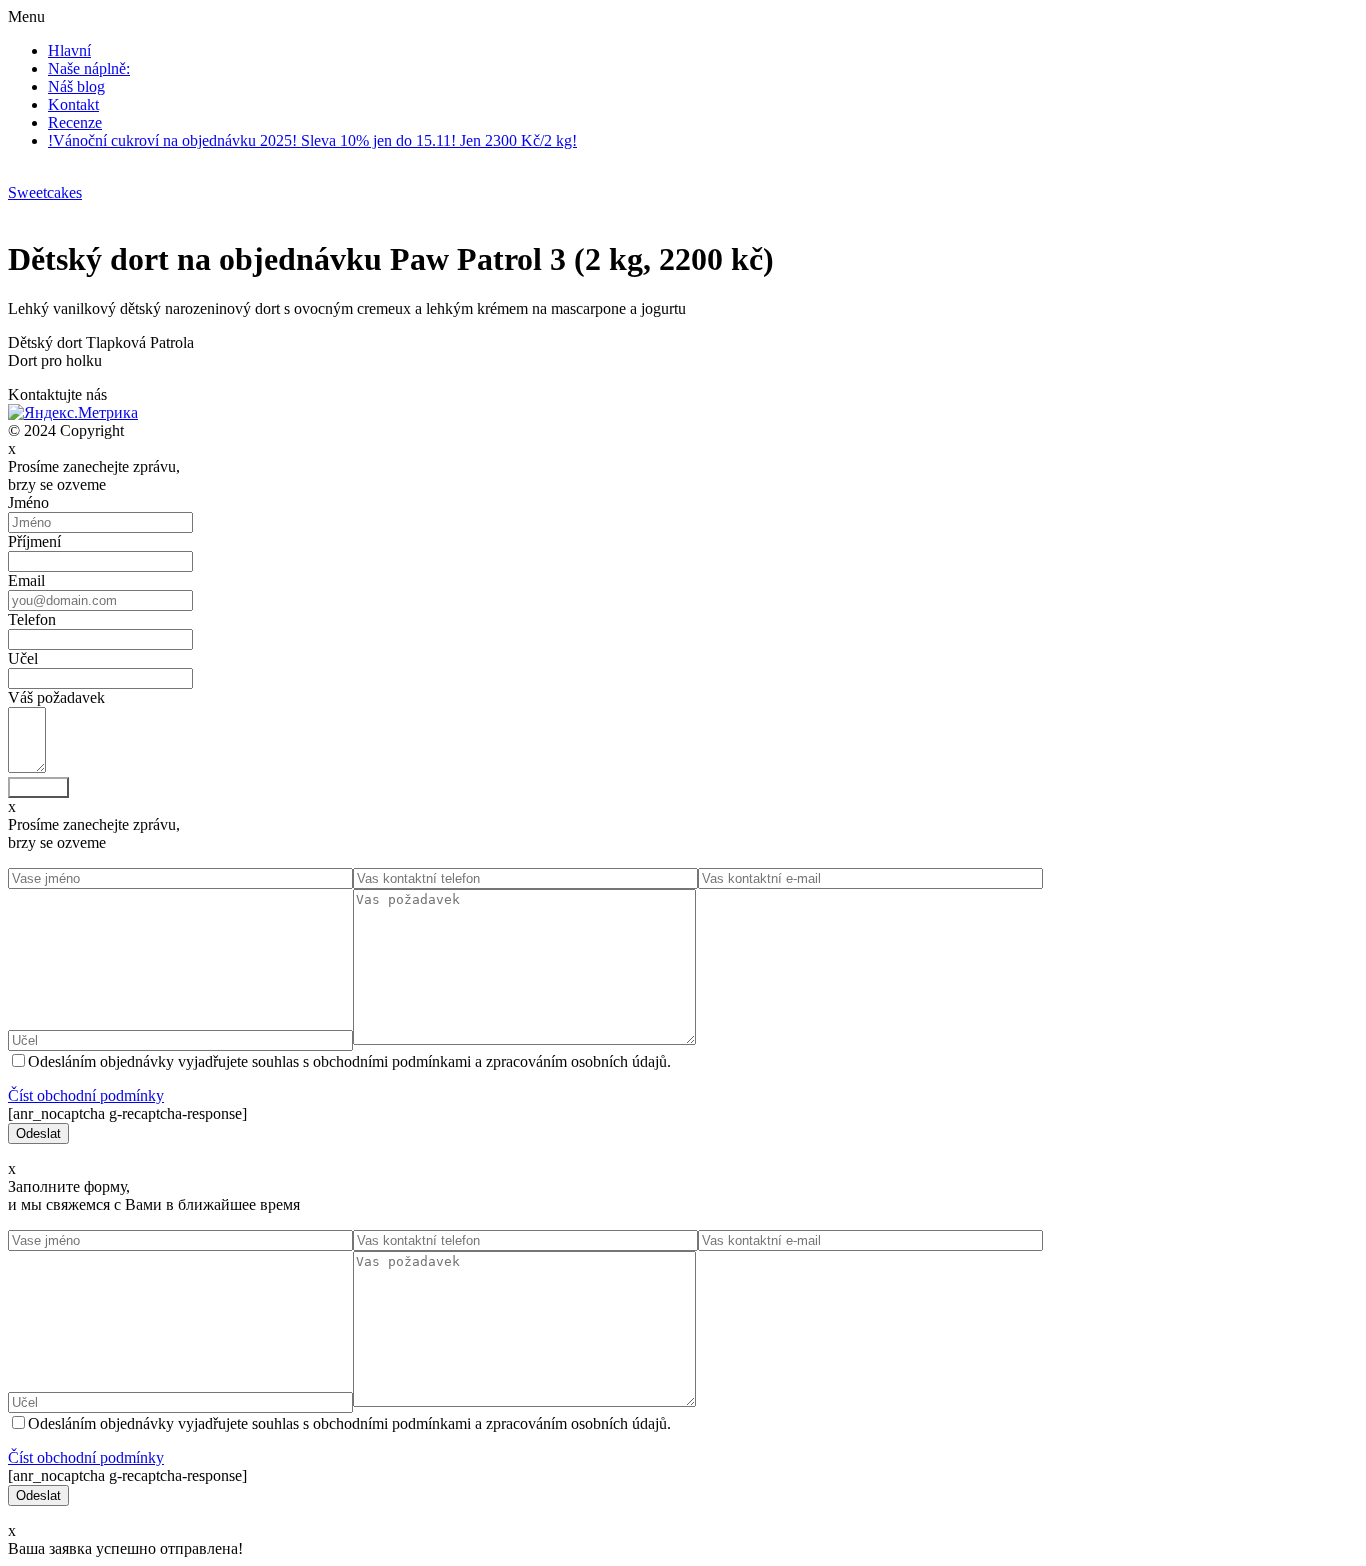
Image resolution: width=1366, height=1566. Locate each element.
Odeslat (38, 787)
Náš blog (76, 86)
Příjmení (34, 541)
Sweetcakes (45, 192)
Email (26, 580)
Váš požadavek (56, 697)
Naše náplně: (89, 68)
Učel (23, 658)
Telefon (32, 619)
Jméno (28, 502)
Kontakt (73, 104)
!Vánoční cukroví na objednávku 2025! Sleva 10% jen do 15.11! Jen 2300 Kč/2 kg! (312, 140)
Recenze (75, 122)
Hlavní (69, 50)
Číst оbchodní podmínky (86, 1095)
